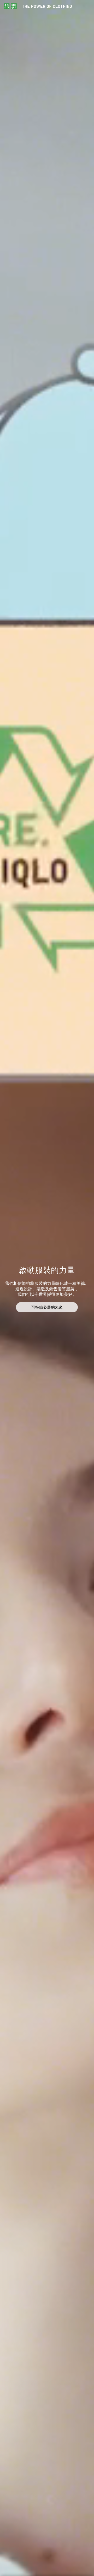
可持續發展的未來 (47, 1307)
